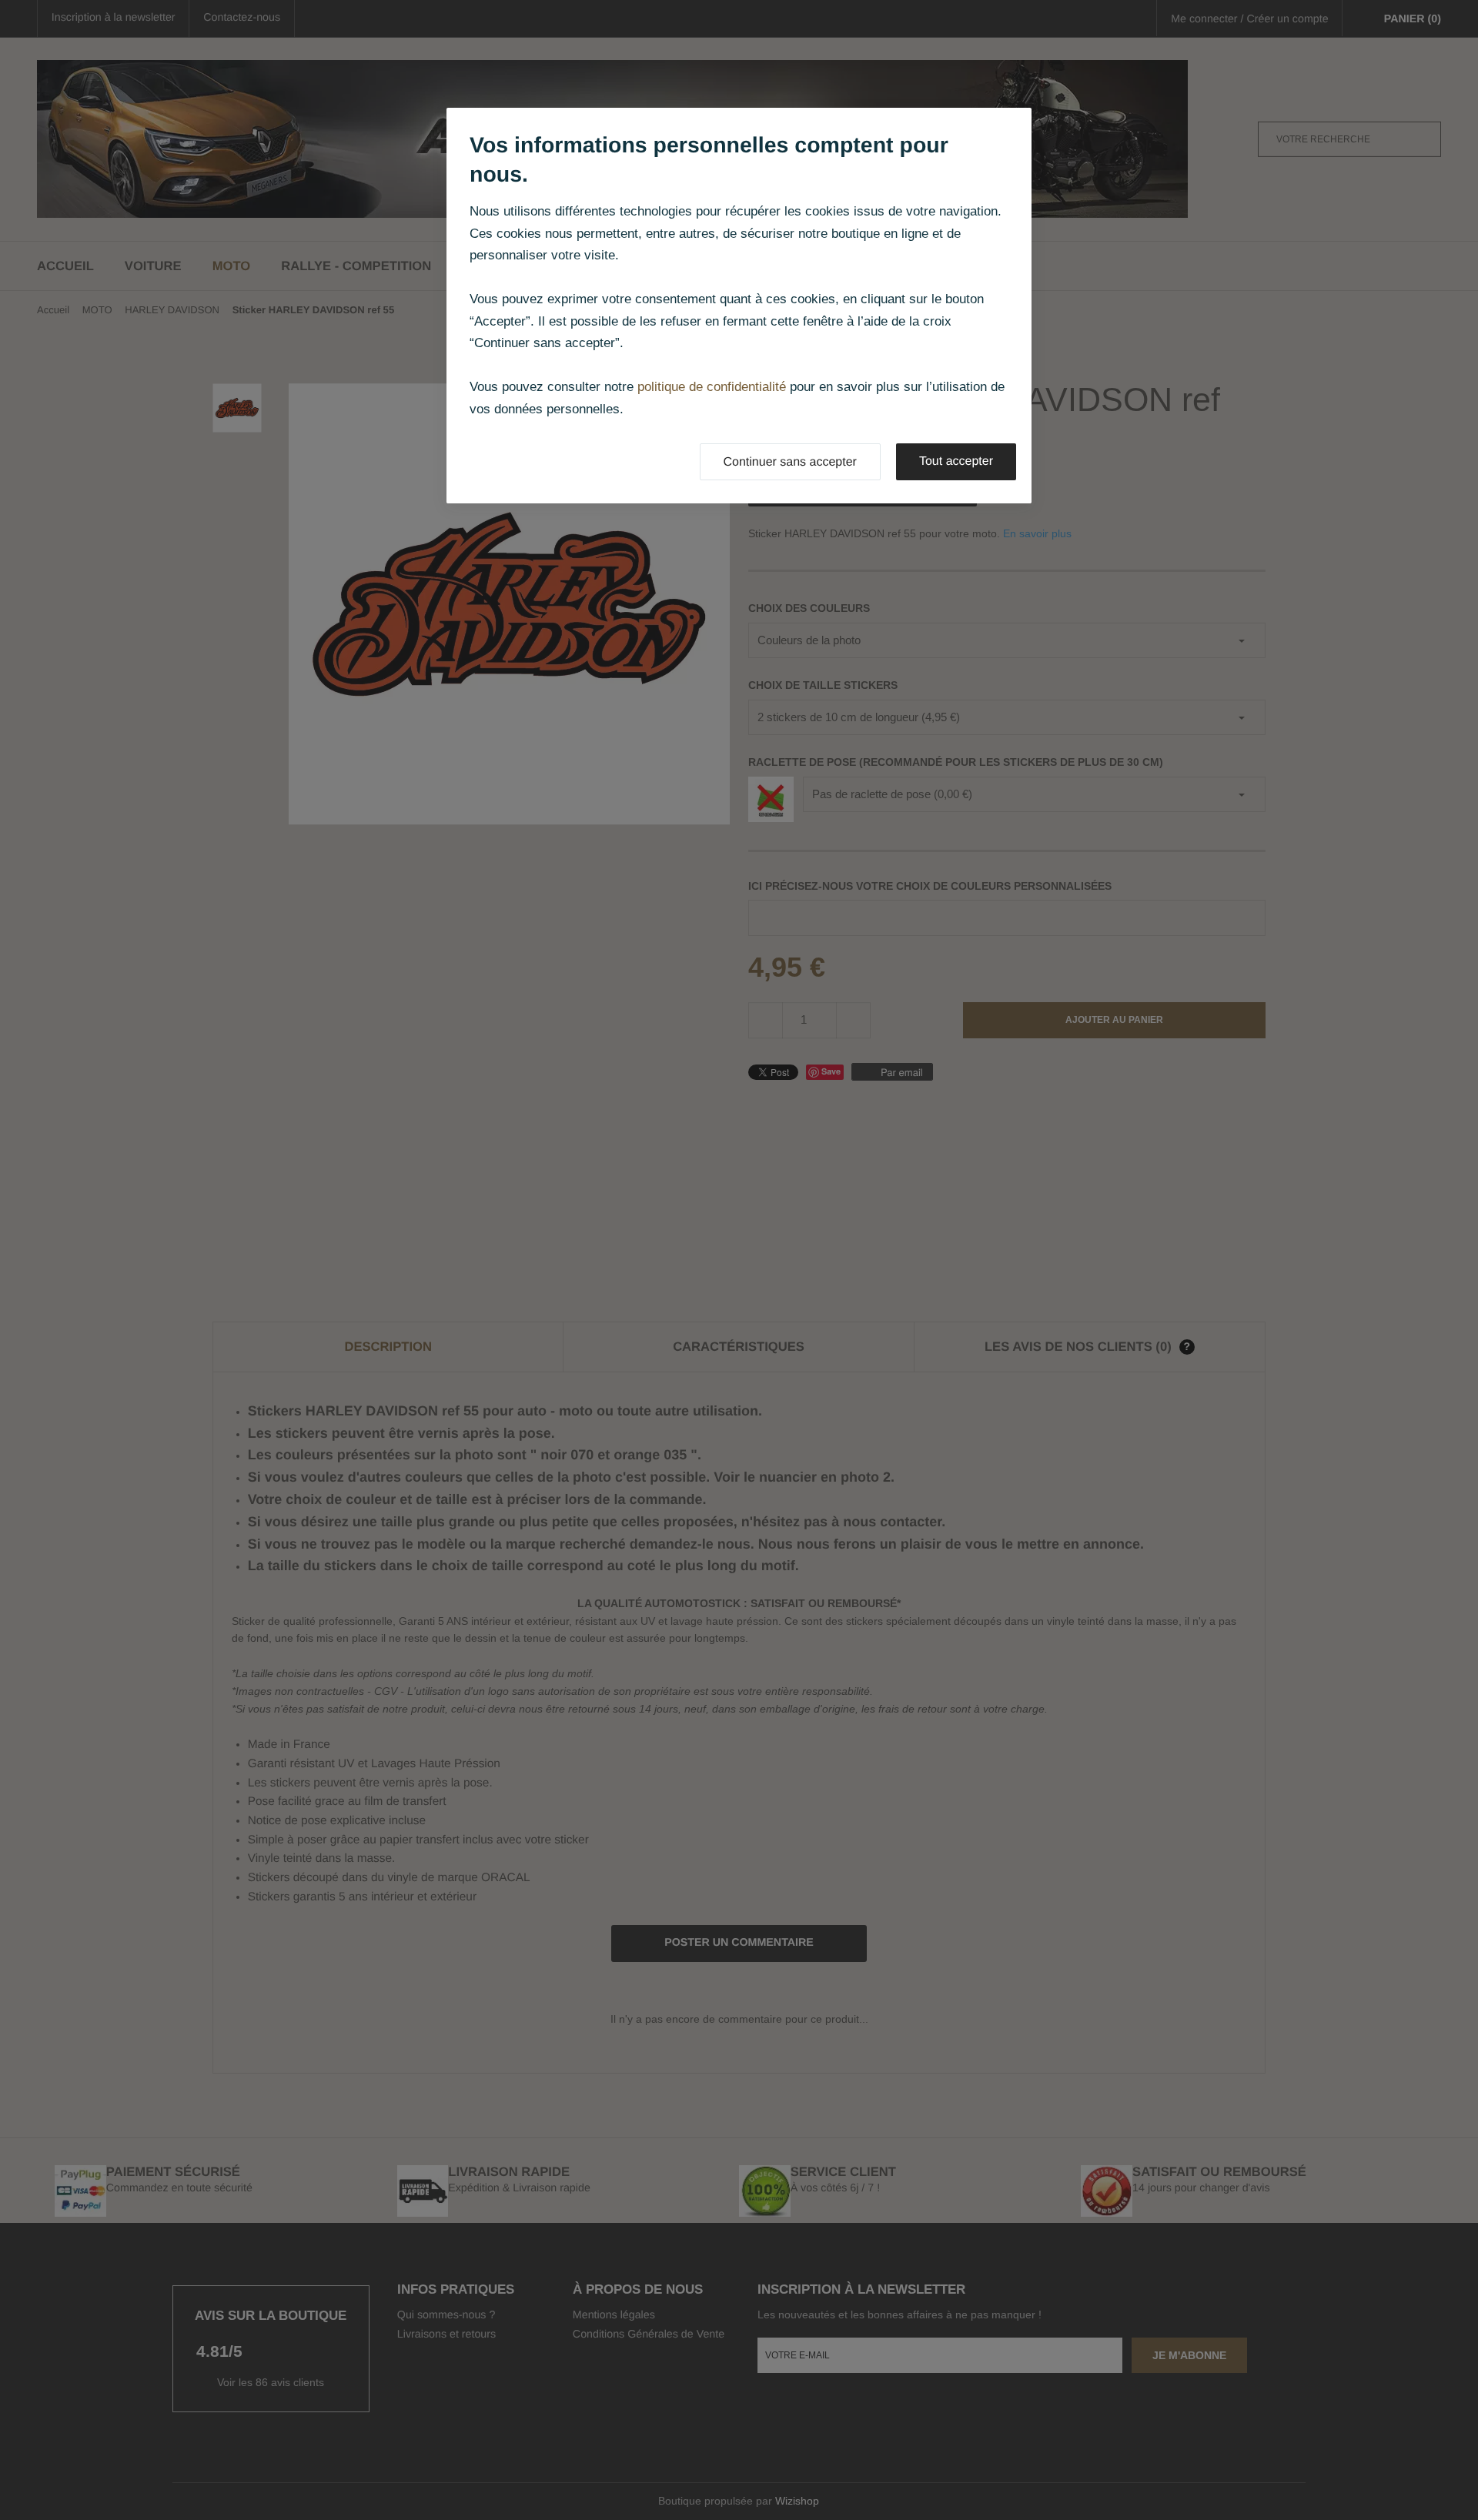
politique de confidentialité (712, 387)
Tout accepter (956, 461)
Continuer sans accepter (790, 462)
